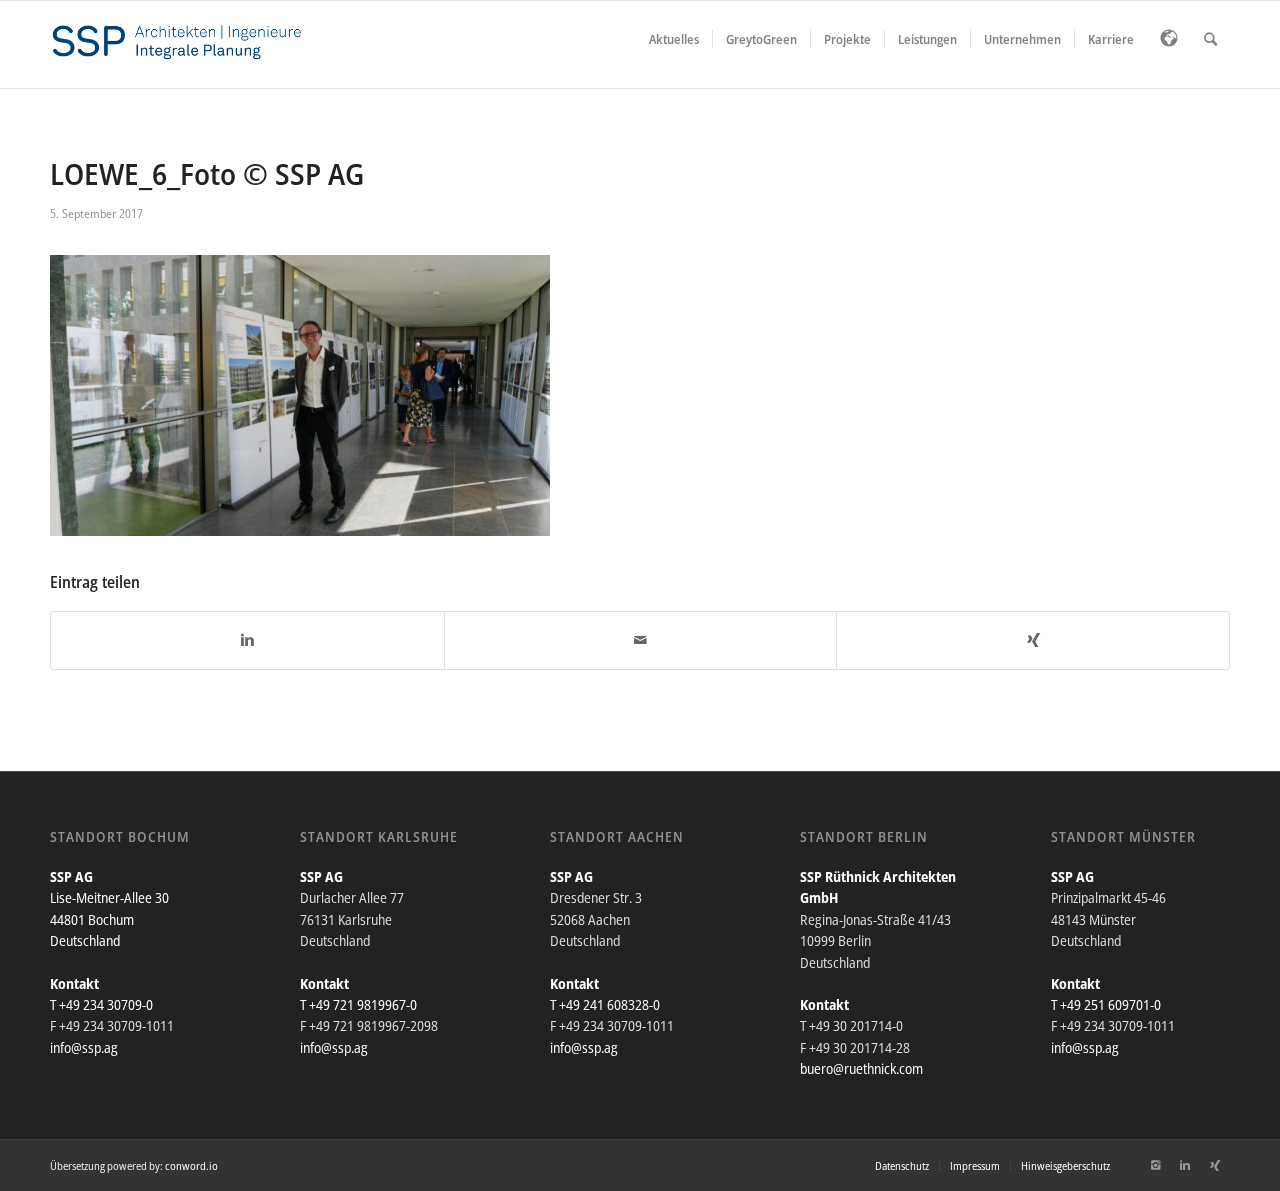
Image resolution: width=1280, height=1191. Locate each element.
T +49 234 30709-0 (101, 1004)
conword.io (191, 1165)
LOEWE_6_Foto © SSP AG (207, 173)
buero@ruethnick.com (861, 1068)
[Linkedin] (1185, 1165)
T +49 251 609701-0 (1106, 1004)
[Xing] (1215, 1165)
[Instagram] (1155, 1165)
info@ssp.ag (84, 1047)
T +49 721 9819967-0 (358, 1004)
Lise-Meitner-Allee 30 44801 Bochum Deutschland (109, 919)
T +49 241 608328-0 (605, 1004)
